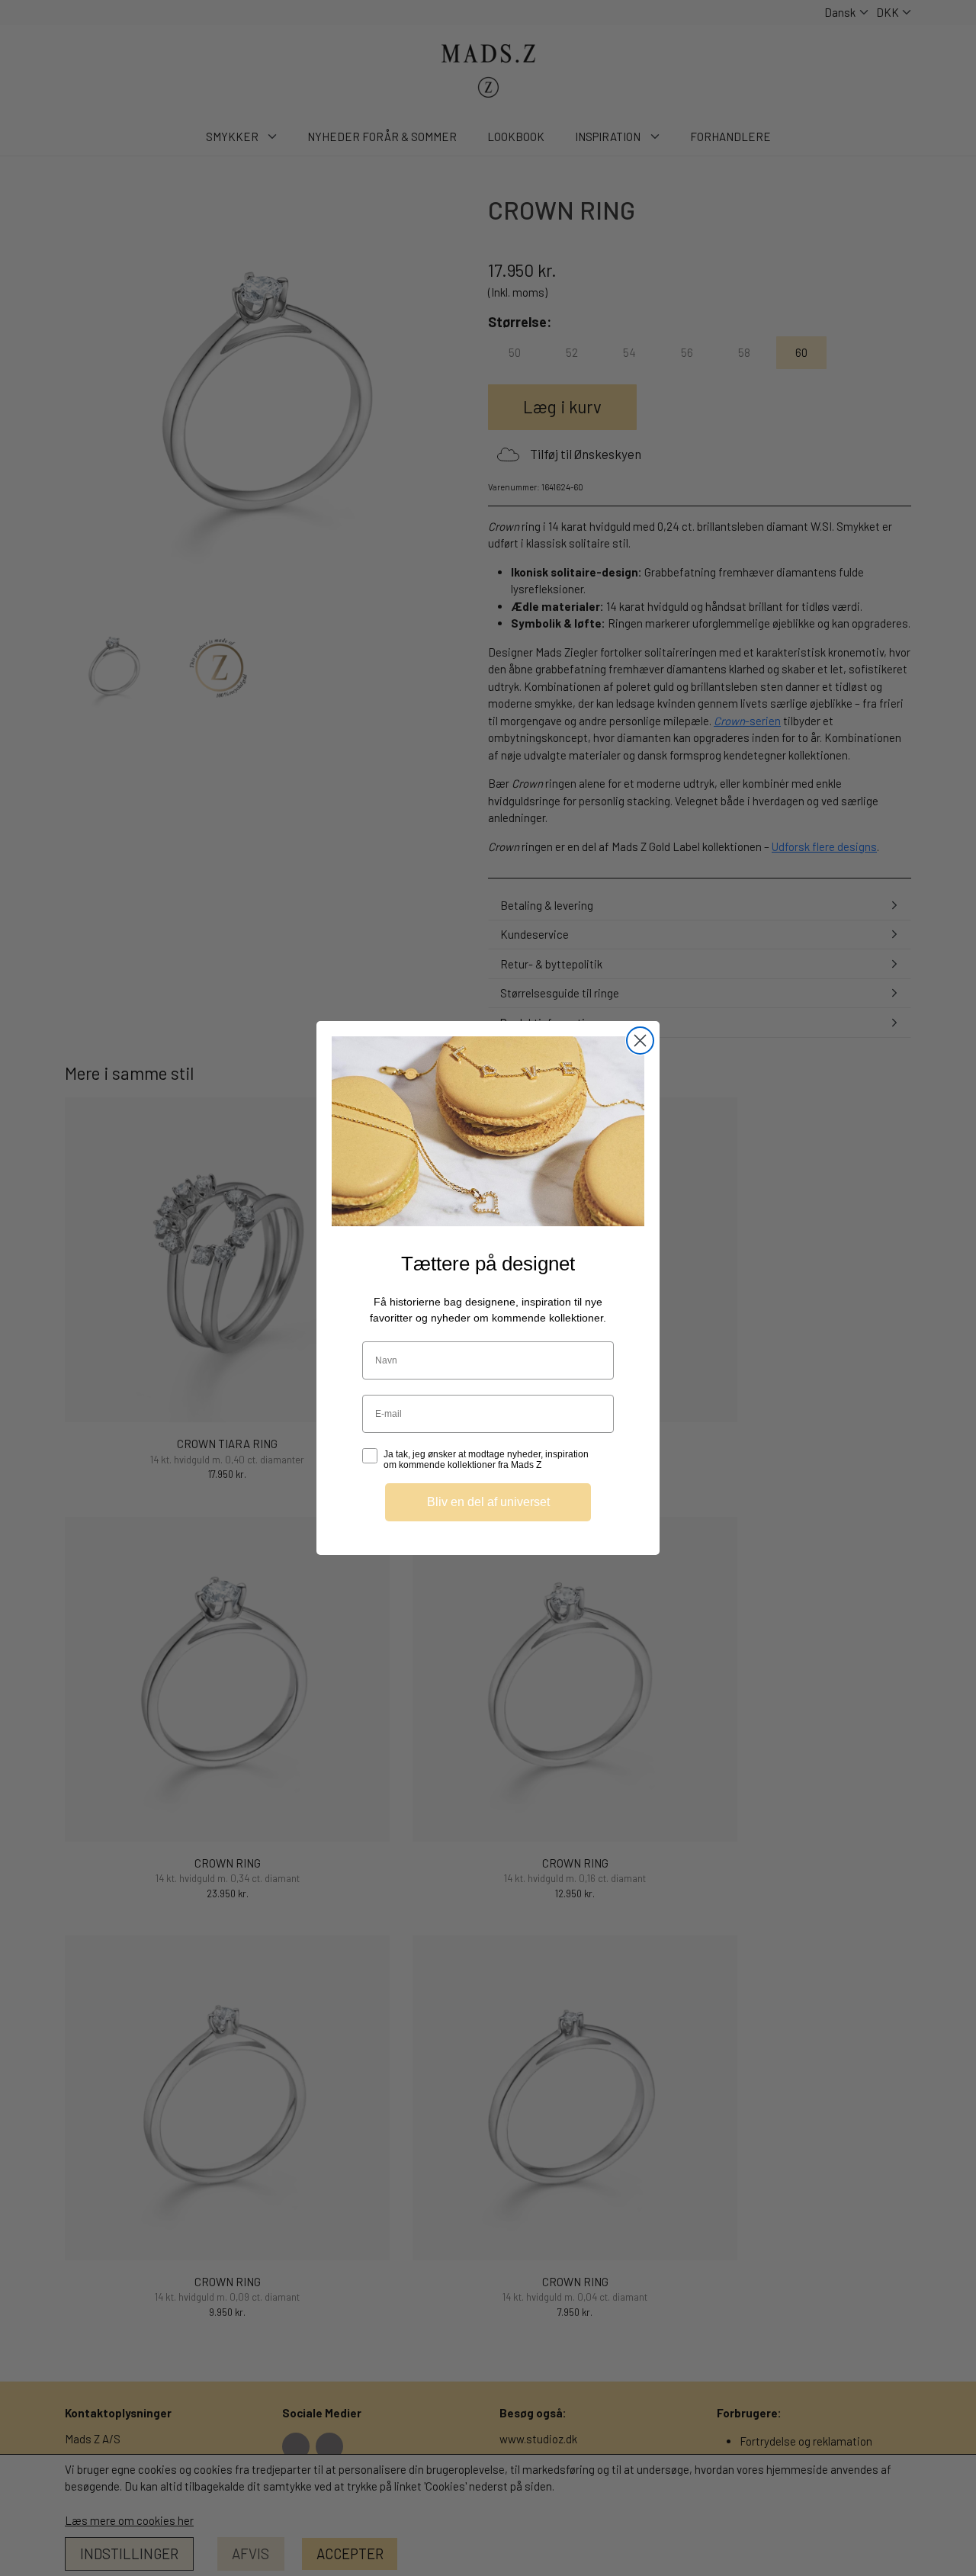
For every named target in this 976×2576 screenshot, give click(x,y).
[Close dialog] (640, 1041)
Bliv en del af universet (488, 1502)
